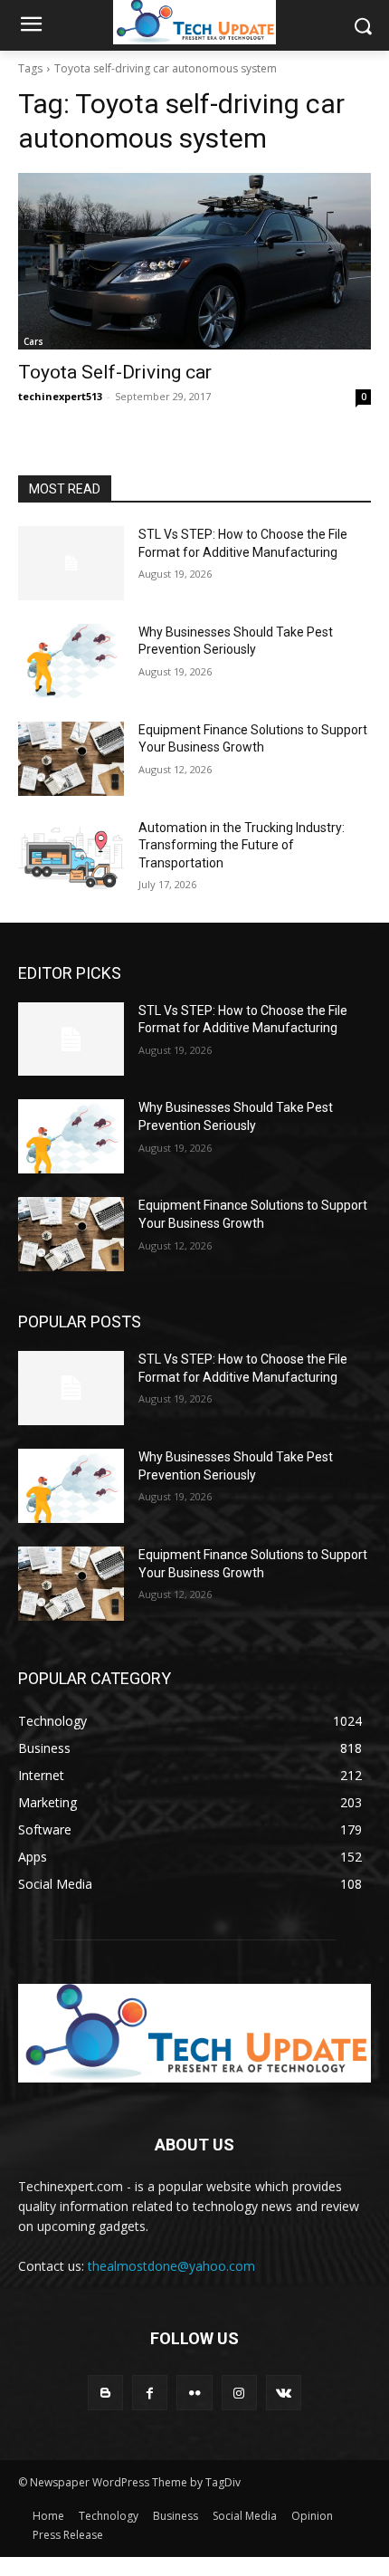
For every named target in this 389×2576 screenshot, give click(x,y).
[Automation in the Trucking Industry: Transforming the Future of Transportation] (71, 857)
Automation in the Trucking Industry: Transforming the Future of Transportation (242, 845)
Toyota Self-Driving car (115, 372)
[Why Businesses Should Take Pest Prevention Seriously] (71, 661)
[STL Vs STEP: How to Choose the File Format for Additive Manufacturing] (71, 563)
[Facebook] (150, 2393)
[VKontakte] (284, 2393)
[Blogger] (105, 2393)
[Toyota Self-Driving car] (194, 261)
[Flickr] (194, 2393)
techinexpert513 (60, 396)
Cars (33, 341)
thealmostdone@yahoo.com (171, 2266)
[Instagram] (239, 2393)
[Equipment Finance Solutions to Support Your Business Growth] (71, 759)
